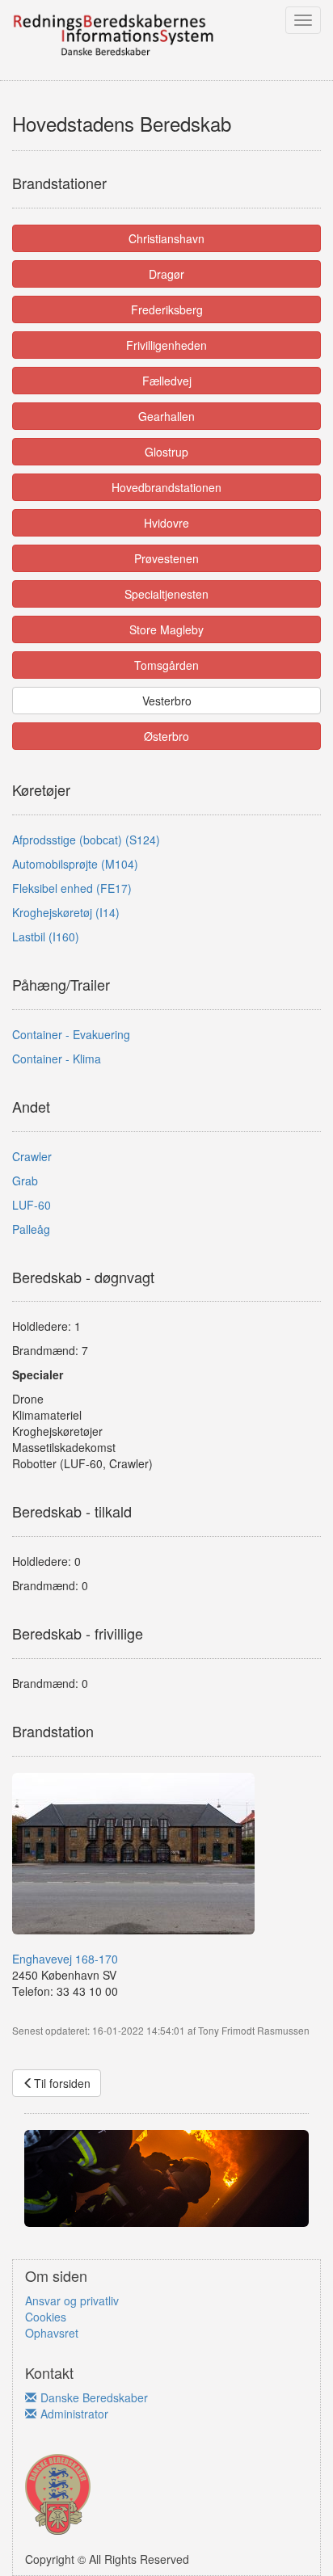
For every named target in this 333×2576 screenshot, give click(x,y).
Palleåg (31, 1229)
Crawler (32, 1156)
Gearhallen (166, 416)
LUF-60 (32, 1205)
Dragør (166, 274)
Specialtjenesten (166, 594)
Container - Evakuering (71, 1034)
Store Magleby (166, 629)
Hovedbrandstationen (166, 487)
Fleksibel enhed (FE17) (72, 888)
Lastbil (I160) (46, 937)
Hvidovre (166, 523)
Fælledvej (167, 381)
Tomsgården (166, 665)
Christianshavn (166, 238)
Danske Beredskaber (94, 2397)
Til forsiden (62, 2083)
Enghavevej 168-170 (65, 1959)
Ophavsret (52, 2333)
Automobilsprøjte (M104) (75, 864)
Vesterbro (167, 701)
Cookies (46, 2317)
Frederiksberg (167, 309)
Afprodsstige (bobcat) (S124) (86, 840)
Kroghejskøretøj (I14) (66, 912)
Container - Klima (57, 1059)
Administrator (74, 2414)
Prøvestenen (166, 558)
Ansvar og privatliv (72, 2300)
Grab (25, 1181)
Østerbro (166, 736)
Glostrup (166, 452)
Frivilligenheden (166, 345)
